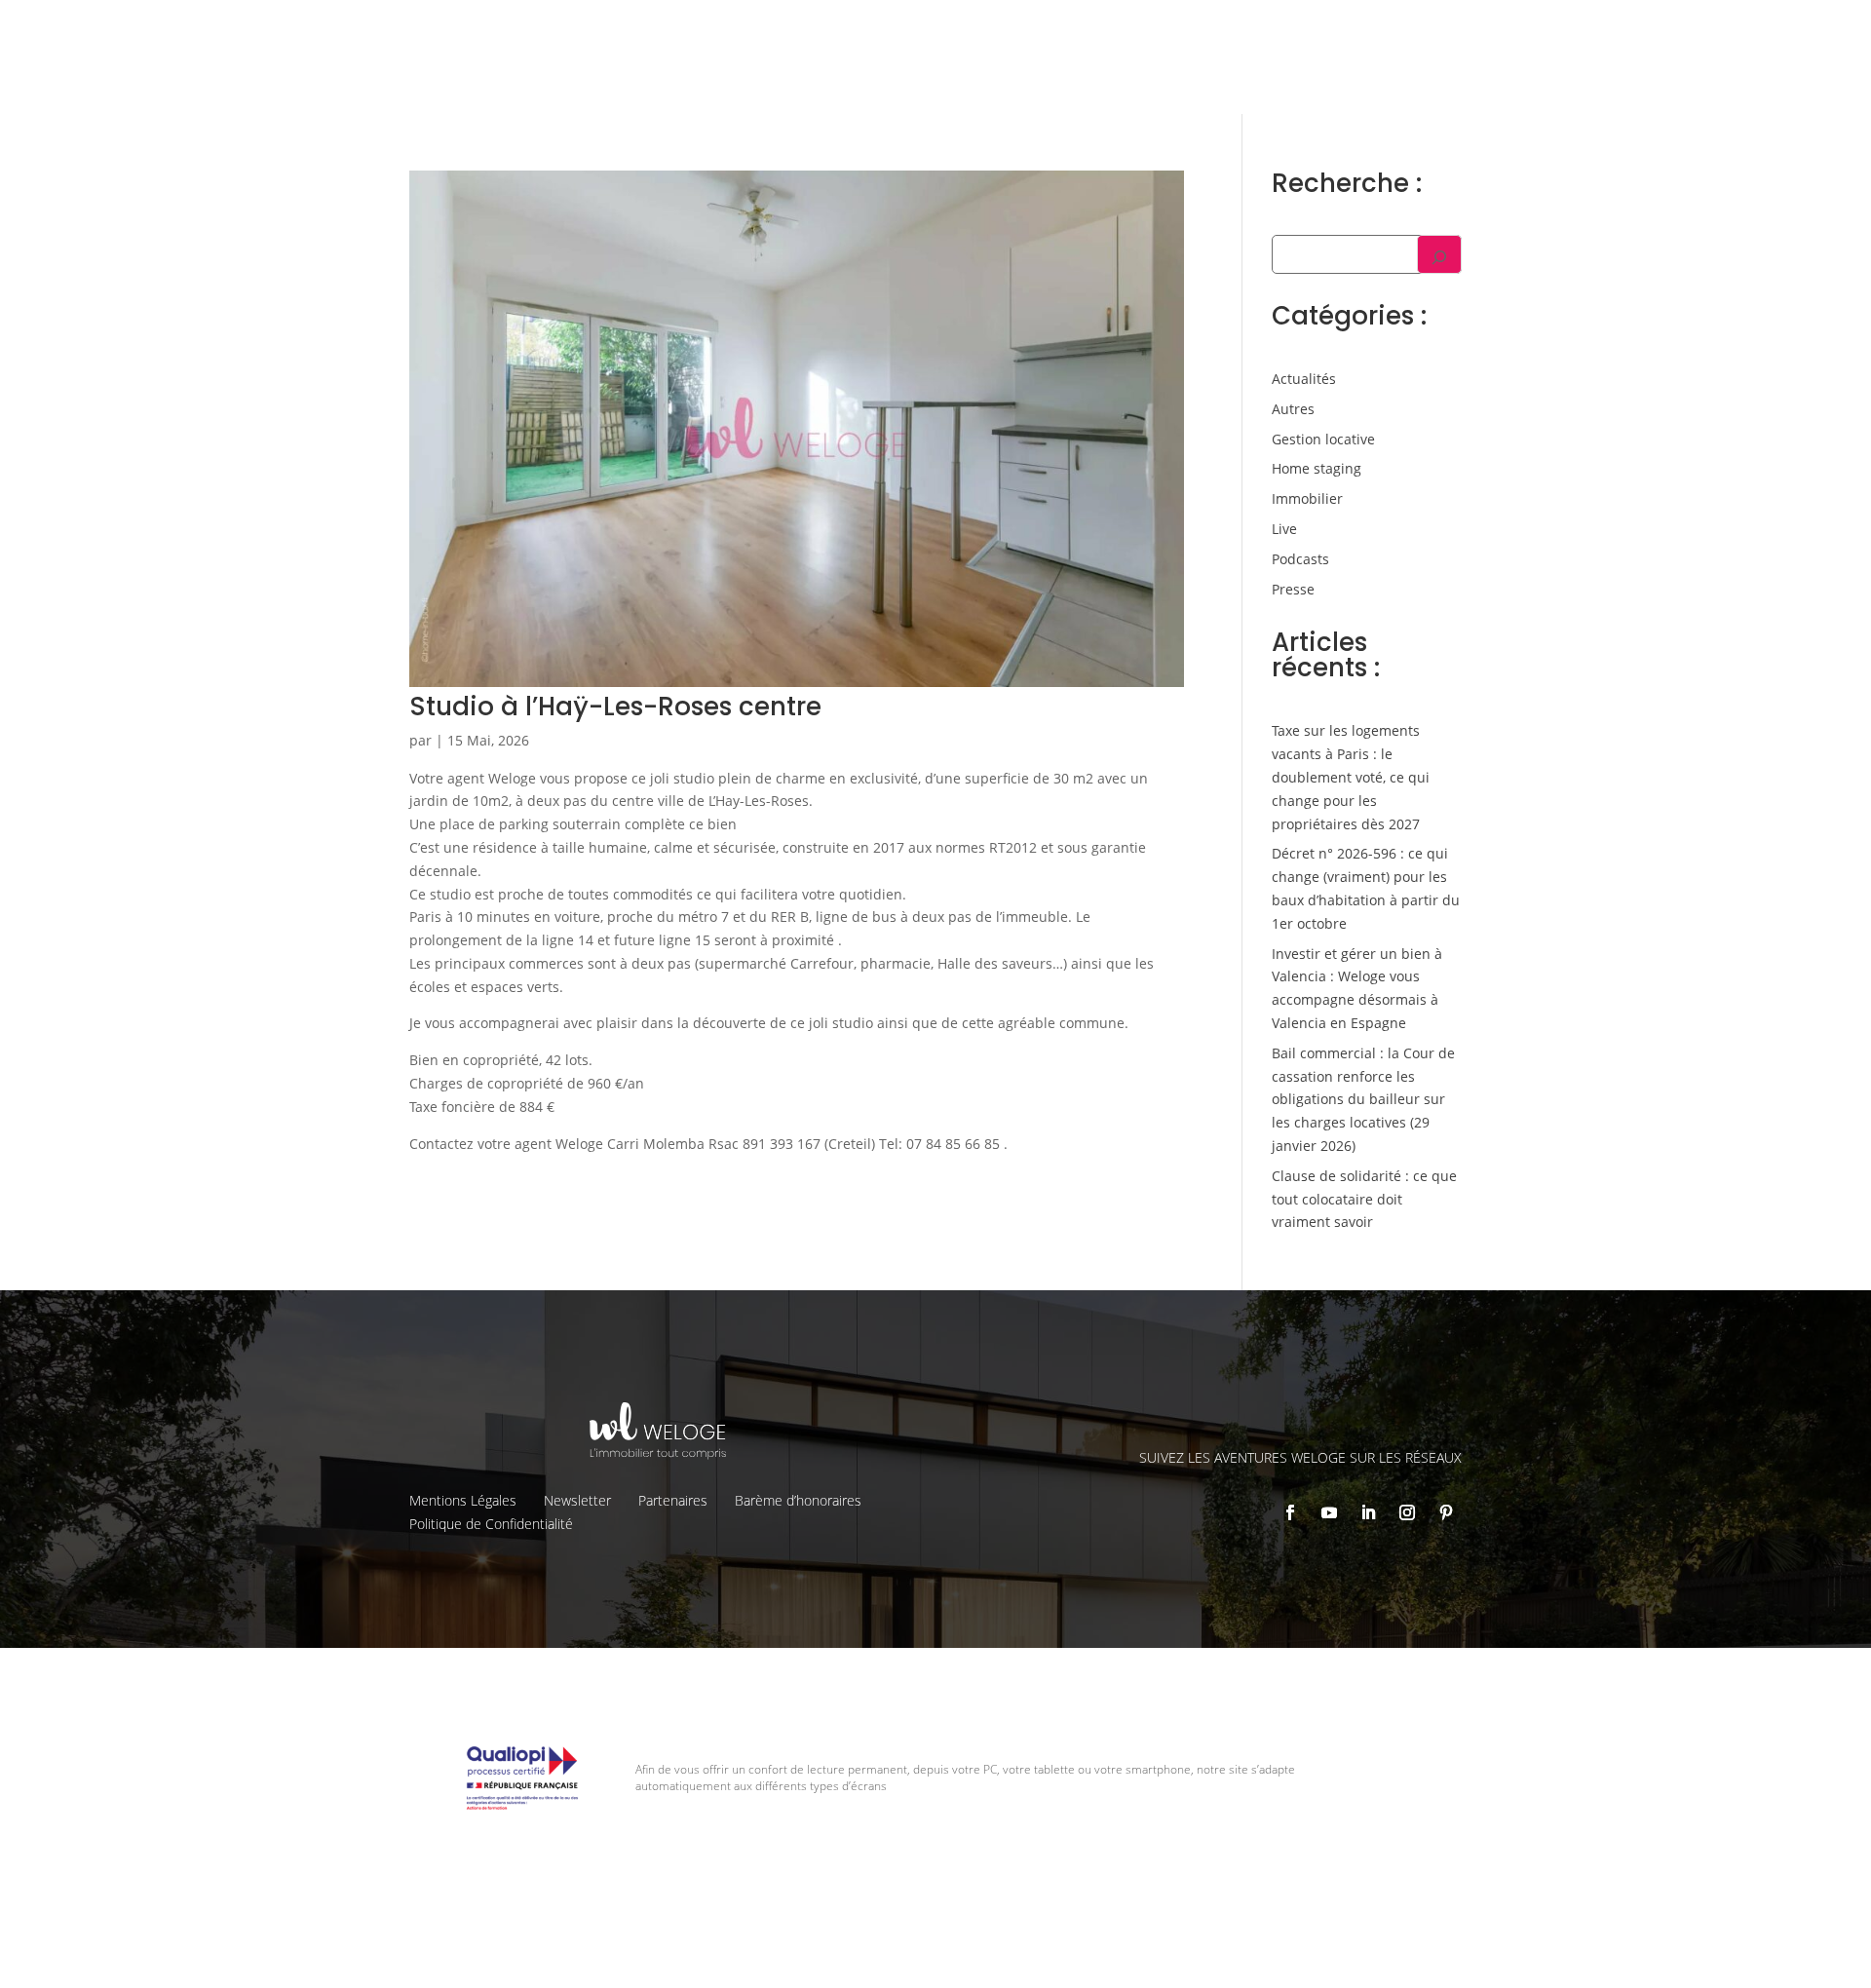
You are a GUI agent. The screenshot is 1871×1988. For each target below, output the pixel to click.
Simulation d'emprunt (896, 74)
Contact (1679, 30)
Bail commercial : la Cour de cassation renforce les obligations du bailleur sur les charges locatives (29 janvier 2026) (1363, 1099)
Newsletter (577, 1500)
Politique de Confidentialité (491, 1524)
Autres (1293, 409)
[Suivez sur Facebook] (1290, 1512)
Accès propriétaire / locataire (1583, 73)
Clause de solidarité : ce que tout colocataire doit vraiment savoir (1364, 1199)
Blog (1618, 30)
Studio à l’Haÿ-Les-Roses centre (615, 707)
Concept (1204, 30)
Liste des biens (1301, 30)
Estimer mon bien (1063, 74)
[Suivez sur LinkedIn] (1368, 1512)
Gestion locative (1423, 30)
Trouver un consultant (1384, 73)
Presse (1293, 589)
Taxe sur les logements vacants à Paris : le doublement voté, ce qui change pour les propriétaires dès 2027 (1351, 777)
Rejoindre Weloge (1216, 74)
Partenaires (673, 1500)
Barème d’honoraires (798, 1500)
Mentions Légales (463, 1500)
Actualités (1304, 379)
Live (1284, 529)
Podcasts (1300, 559)
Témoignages (1539, 30)
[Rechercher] (1439, 254)
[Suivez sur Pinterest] (1446, 1512)
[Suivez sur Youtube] (1329, 1512)
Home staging (1317, 468)
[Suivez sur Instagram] (1407, 1512)
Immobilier (1307, 498)
